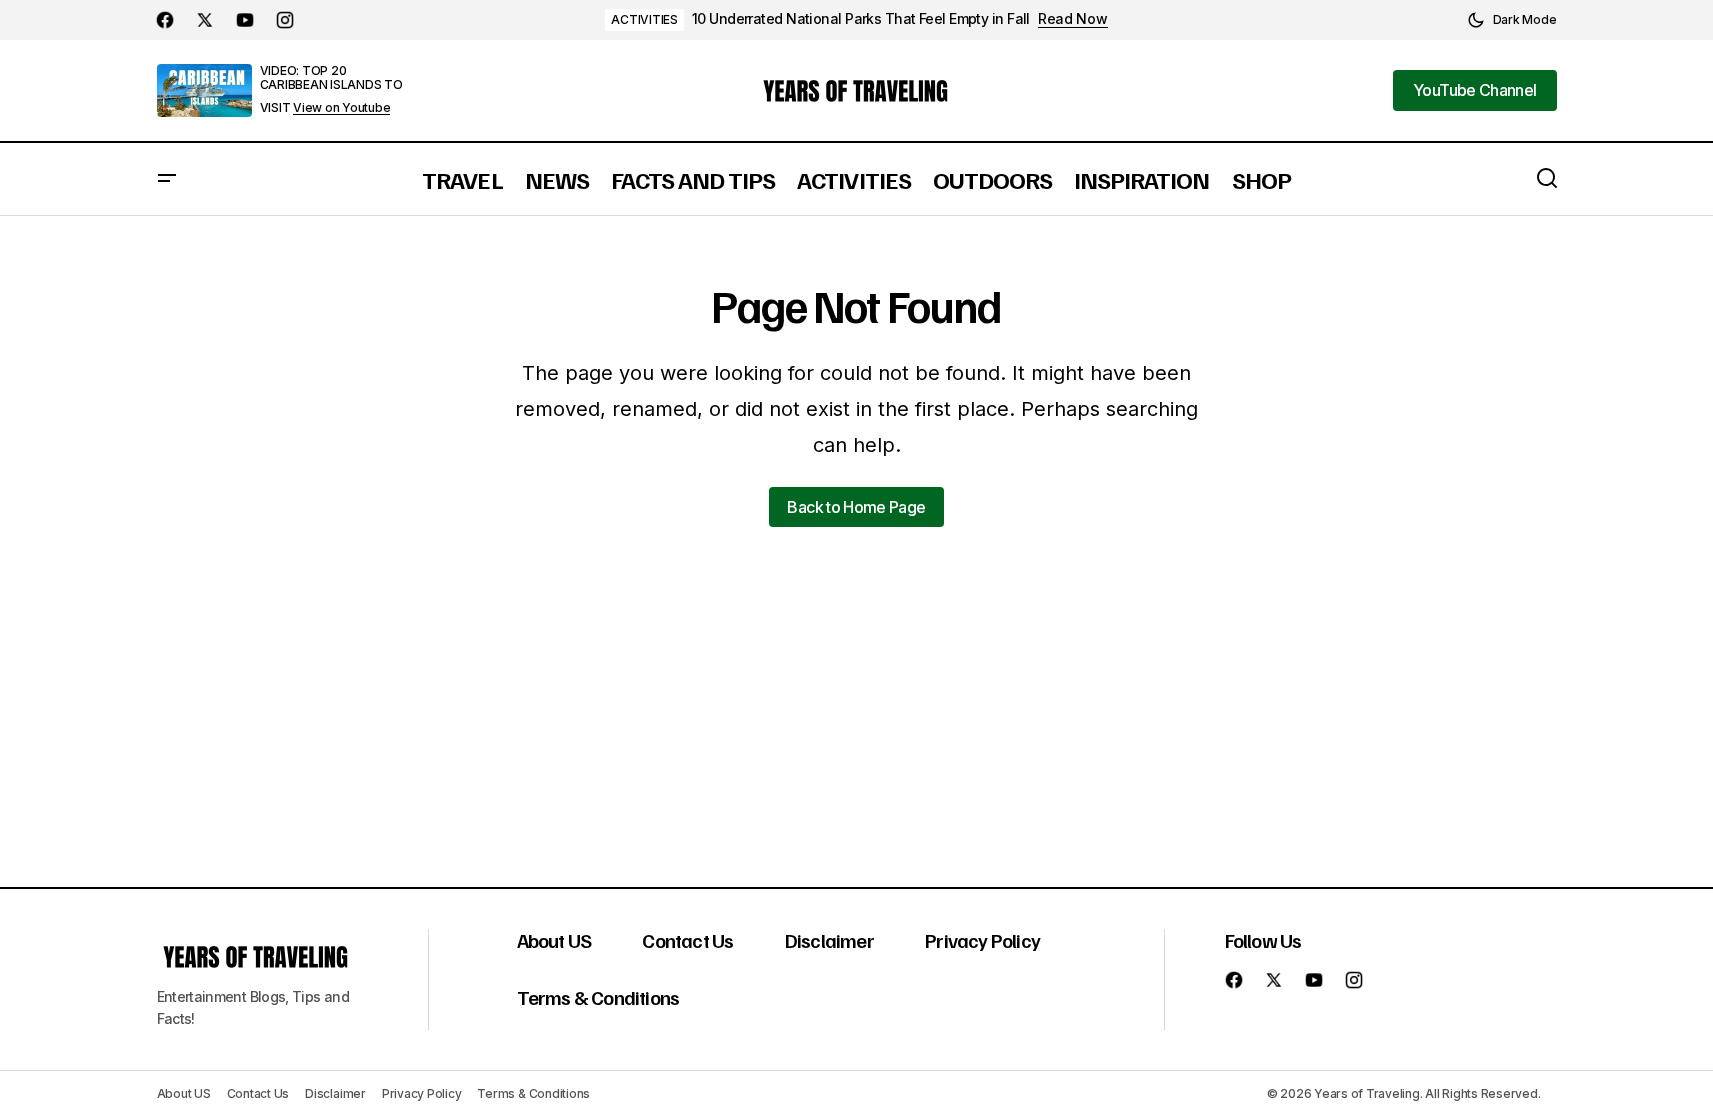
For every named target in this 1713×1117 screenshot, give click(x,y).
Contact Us (687, 940)
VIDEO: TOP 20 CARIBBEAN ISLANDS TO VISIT (331, 89)
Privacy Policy (982, 940)
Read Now (1073, 19)
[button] (1512, 20)
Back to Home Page (856, 507)
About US (554, 940)
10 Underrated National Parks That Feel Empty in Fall (861, 19)
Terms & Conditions (598, 997)
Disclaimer (829, 940)
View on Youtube (341, 108)
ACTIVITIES (644, 19)
